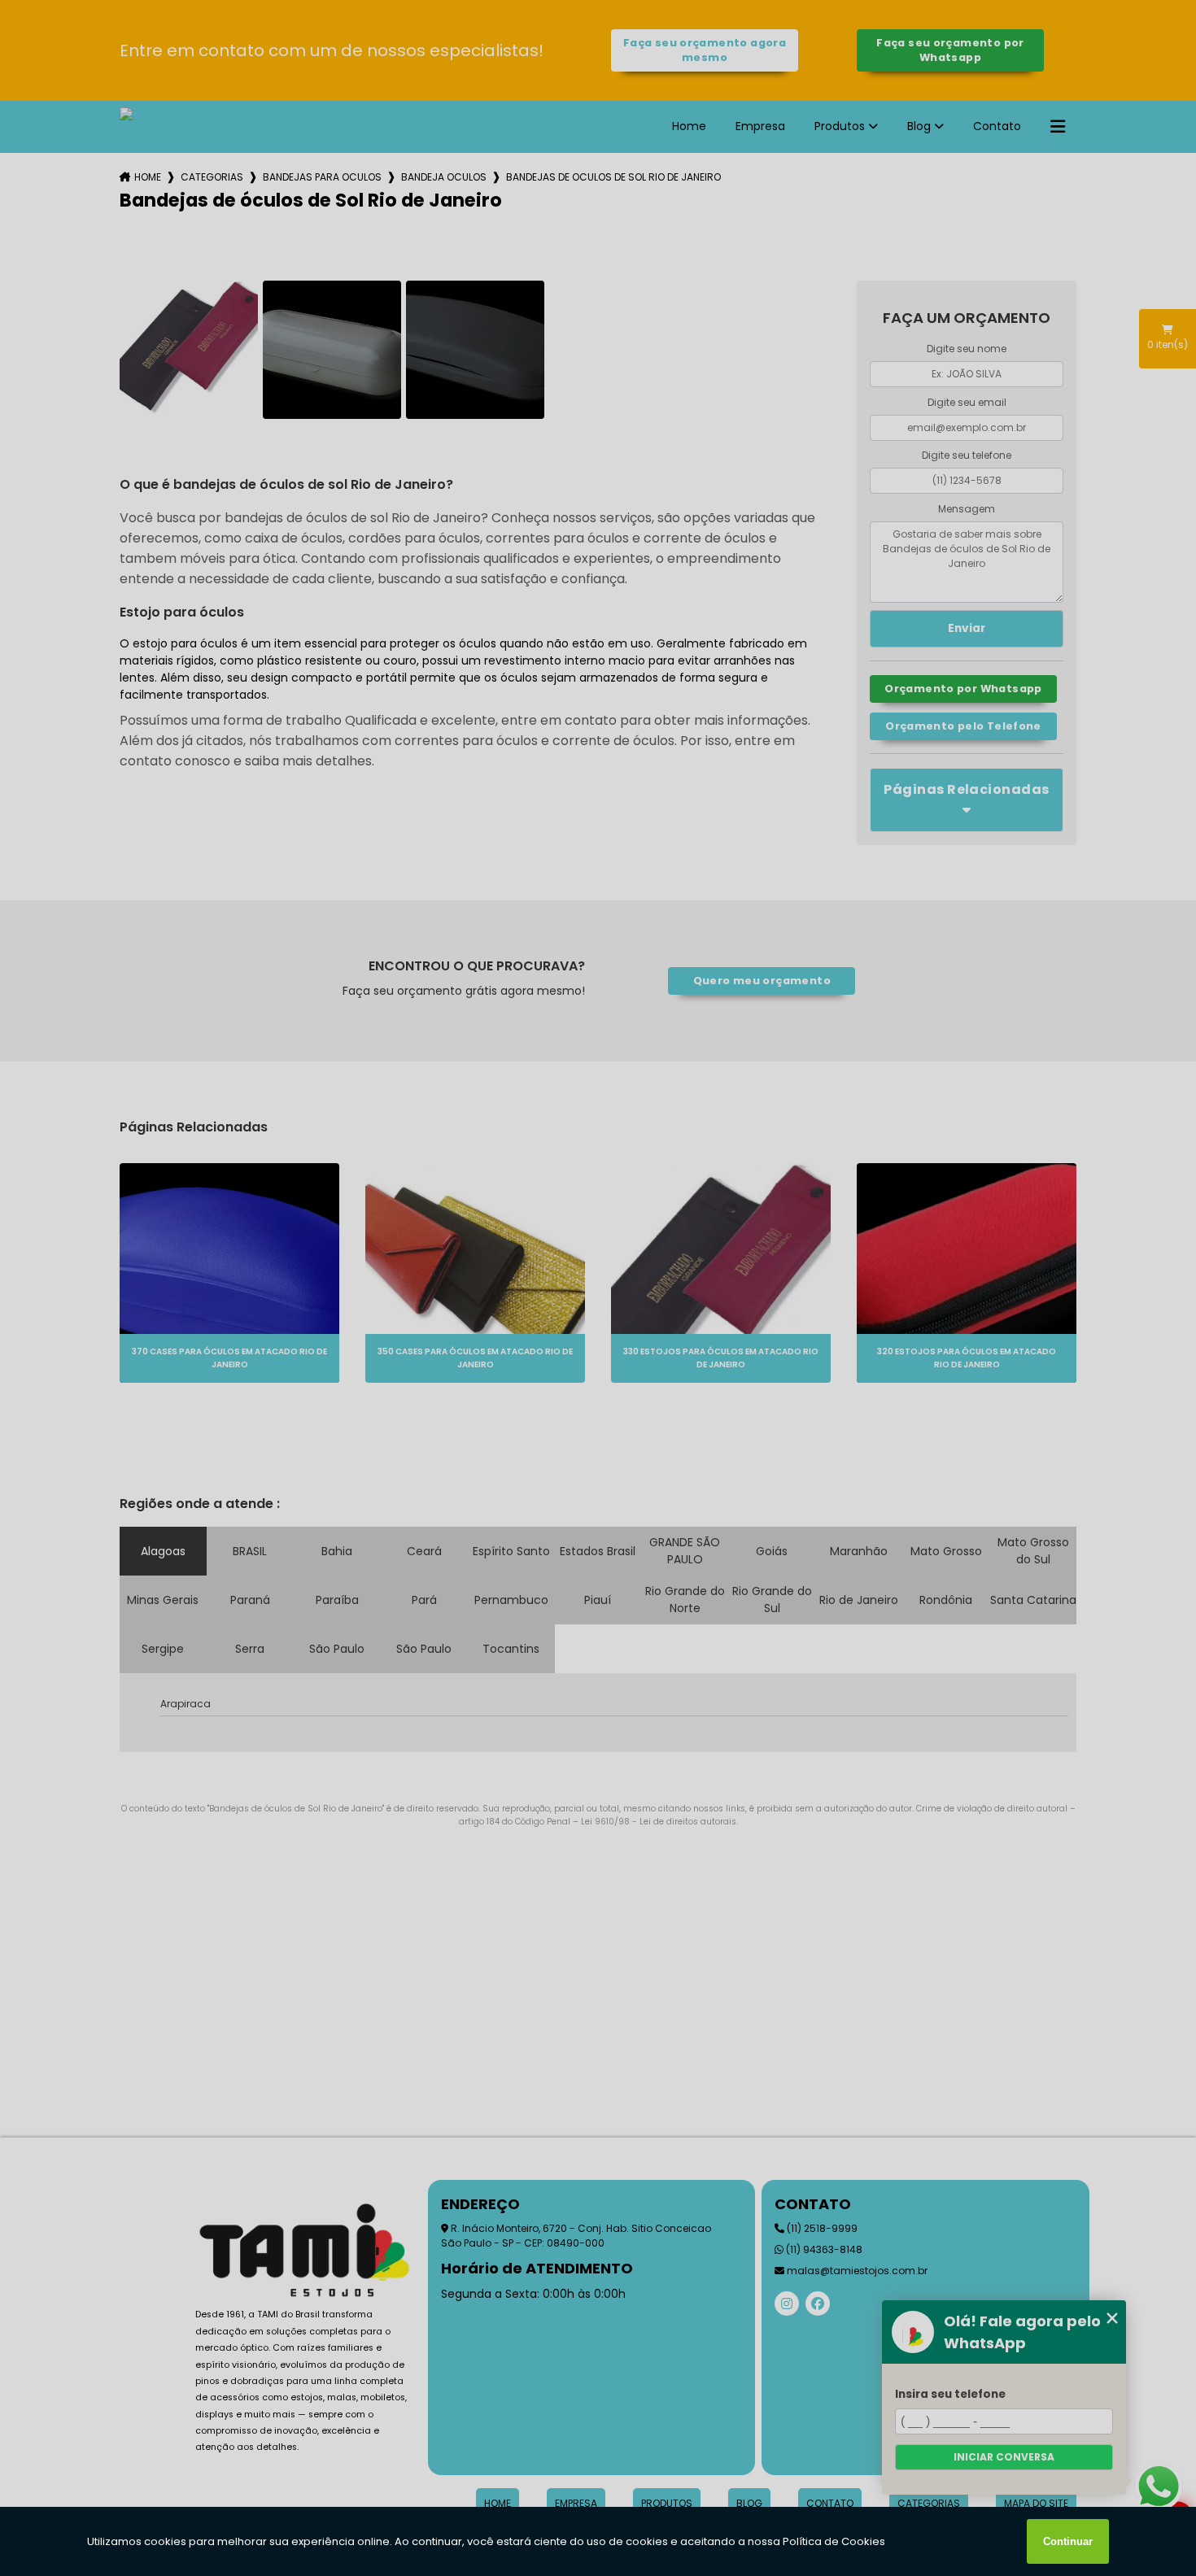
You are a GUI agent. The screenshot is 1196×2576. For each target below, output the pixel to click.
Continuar (1068, 2541)
